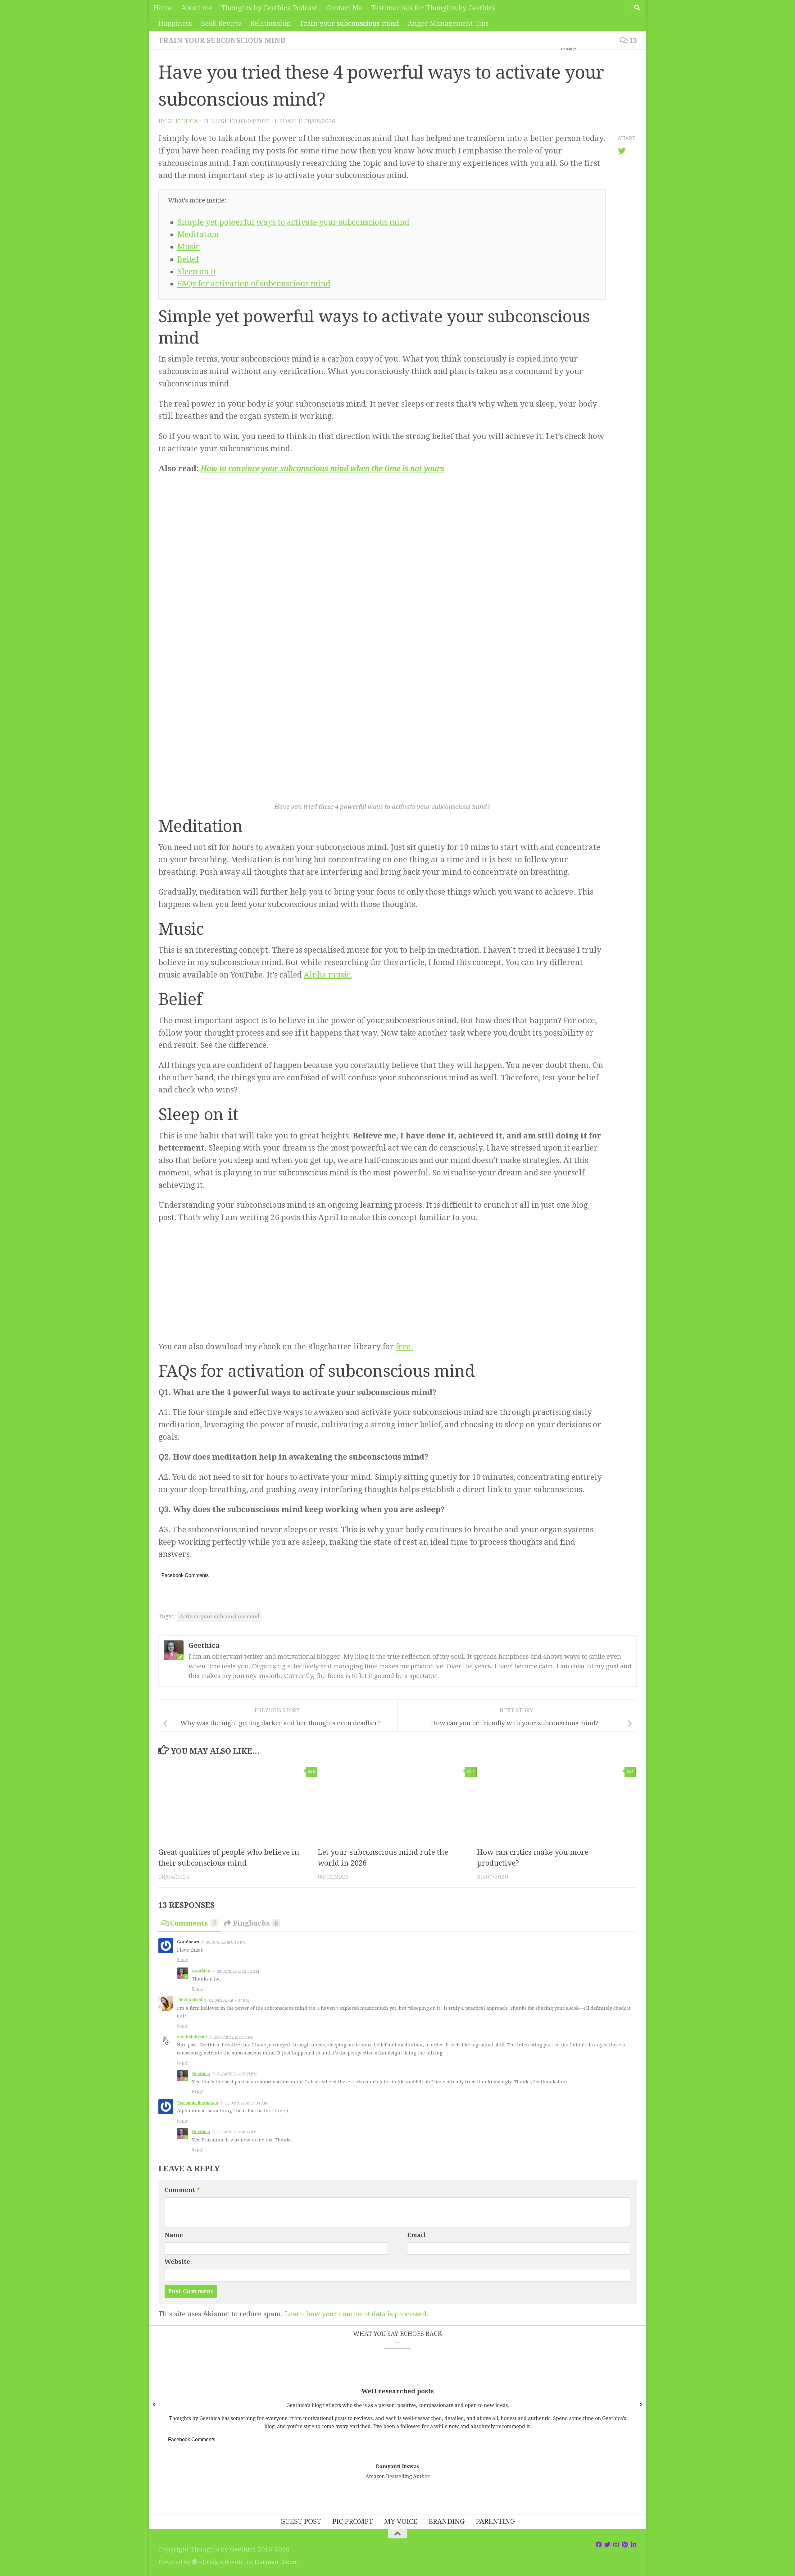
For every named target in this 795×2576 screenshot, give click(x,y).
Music (189, 247)
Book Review (221, 23)
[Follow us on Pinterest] (625, 2545)
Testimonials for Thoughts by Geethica (434, 8)
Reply (182, 1960)
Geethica (183, 121)
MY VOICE (401, 2521)
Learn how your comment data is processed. (357, 2314)
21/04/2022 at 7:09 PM (237, 2074)
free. (404, 1347)
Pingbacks (255, 1923)
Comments (193, 1923)
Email (416, 2235)
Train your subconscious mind (349, 23)
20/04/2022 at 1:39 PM (234, 2037)
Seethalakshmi (192, 2037)
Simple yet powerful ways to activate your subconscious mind (293, 222)
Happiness (175, 23)
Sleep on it (197, 272)
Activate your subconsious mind (219, 1617)
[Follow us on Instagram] (616, 2545)
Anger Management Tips (448, 23)
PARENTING (495, 2521)
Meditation (198, 234)
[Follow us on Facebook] (599, 2545)
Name (174, 2235)
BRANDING (447, 2521)
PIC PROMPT (353, 2521)
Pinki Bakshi (190, 2000)
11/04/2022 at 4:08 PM (237, 2132)
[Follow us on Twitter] (607, 2545)
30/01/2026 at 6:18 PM (226, 1942)
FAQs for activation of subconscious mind (254, 284)
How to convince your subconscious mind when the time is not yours (323, 469)
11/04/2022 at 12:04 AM (246, 2103)
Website (177, 2262)
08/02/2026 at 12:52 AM (238, 1971)
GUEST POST (301, 2521)
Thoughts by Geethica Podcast (269, 8)
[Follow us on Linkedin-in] (634, 2545)
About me (197, 8)
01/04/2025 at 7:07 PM (229, 2000)
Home (163, 8)
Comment (182, 2190)
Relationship (270, 23)
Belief (188, 259)
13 (633, 40)
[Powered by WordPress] (195, 2562)
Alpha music (327, 975)
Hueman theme (276, 2562)
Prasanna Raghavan (198, 2103)
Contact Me (344, 8)
